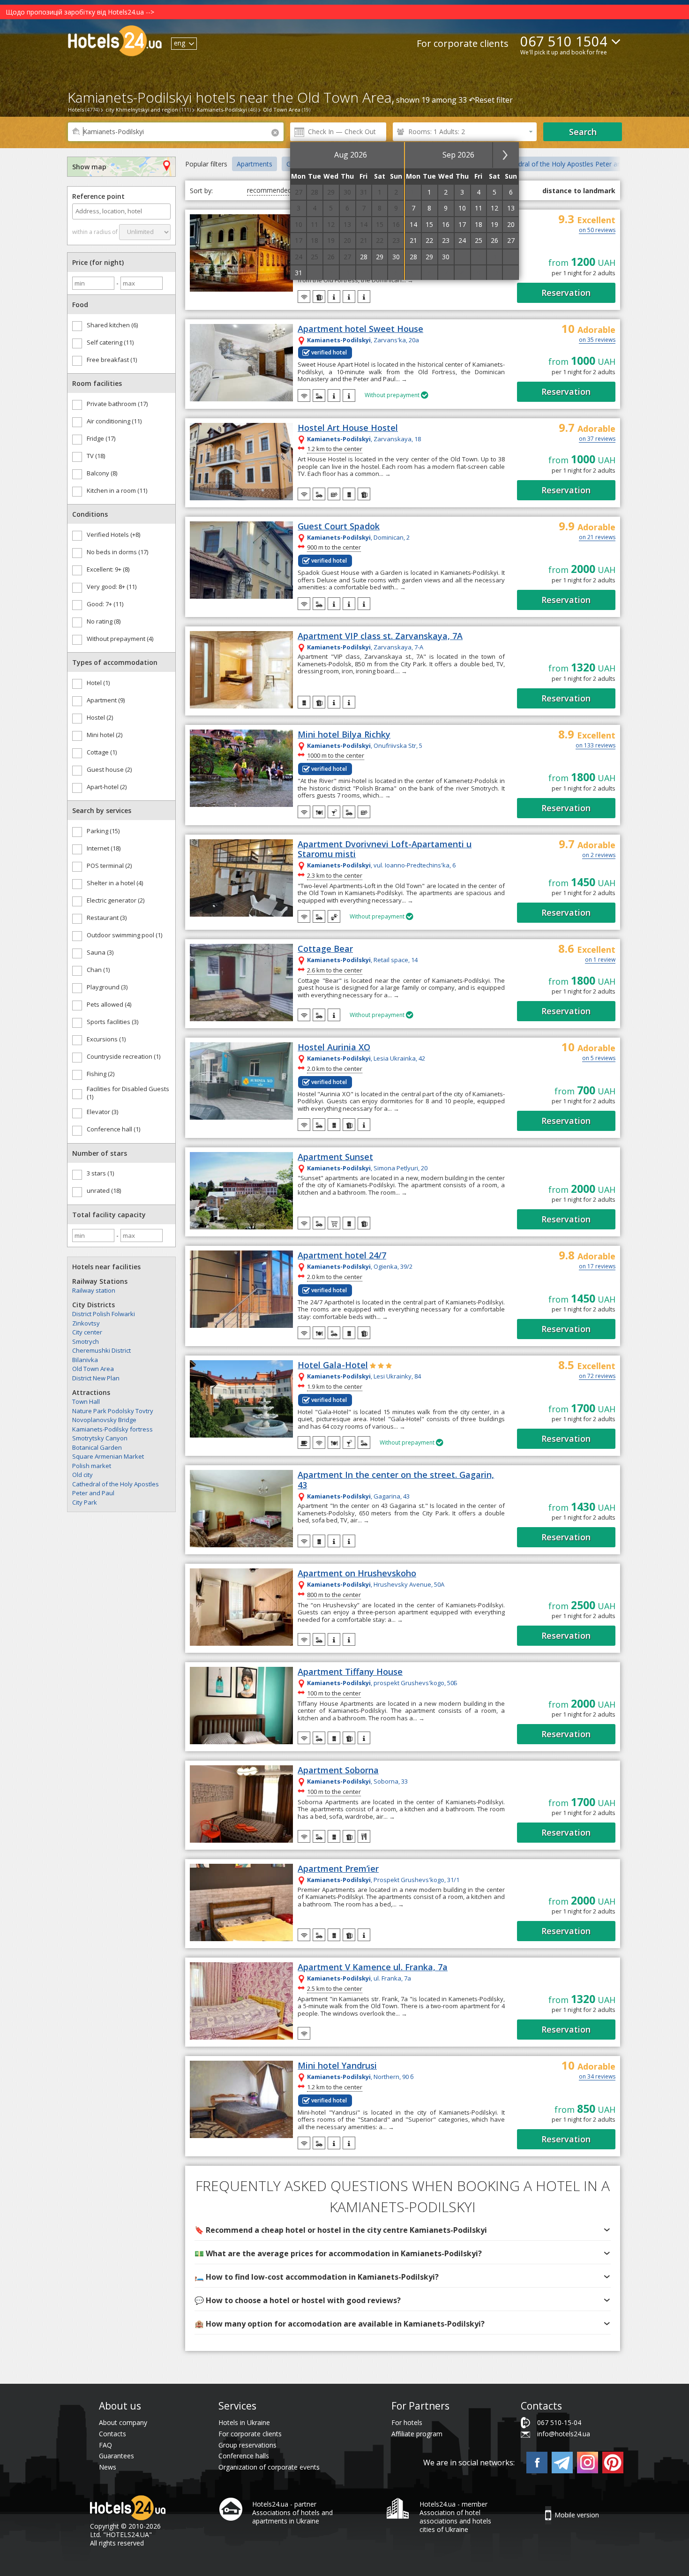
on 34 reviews (597, 2077)
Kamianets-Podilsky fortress (112, 1429)
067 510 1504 (564, 41)
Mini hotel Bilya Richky (344, 735)
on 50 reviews (597, 231)
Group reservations (247, 2445)
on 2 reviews (599, 856)
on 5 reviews (599, 1059)
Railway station (94, 1290)
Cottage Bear (325, 949)
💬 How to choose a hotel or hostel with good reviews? (298, 2300)
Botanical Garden (97, 1447)
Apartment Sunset (335, 1157)
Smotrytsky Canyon (100, 1438)
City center (87, 1332)
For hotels (407, 2422)
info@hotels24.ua (564, 2434)
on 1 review (600, 960)
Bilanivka (85, 1360)
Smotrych (86, 1341)
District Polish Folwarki (104, 1314)
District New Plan (96, 1378)
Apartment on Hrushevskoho (357, 1574)
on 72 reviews (597, 1377)
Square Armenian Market (108, 1456)
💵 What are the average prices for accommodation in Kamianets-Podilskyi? (338, 2253)
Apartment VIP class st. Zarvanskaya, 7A (380, 636)
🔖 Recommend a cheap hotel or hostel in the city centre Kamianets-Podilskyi (341, 2230)
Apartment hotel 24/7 (342, 1256)
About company (123, 2422)
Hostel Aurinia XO (334, 1047)
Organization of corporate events (269, 2467)
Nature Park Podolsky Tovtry (113, 1411)
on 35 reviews (597, 340)
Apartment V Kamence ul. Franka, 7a (373, 1967)
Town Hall (86, 1401)
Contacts (112, 2434)
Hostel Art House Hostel (348, 428)
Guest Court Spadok (339, 527)
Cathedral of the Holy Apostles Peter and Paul (570, 164)
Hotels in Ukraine (244, 2422)
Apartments (255, 164)
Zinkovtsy (86, 1323)
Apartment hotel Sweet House (360, 329)
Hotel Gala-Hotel (333, 1365)
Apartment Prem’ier (338, 1869)
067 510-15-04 (559, 2422)
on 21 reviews (597, 538)
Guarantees (116, 2456)
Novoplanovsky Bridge (104, 1420)
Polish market (92, 1466)
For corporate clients (463, 43)
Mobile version (577, 2515)
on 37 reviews (597, 439)
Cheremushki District (101, 1350)
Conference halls (244, 2456)
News (108, 2467)
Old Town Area (93, 1369)
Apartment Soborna (338, 1770)
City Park (85, 1502)
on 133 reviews (595, 746)
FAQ (105, 2445)
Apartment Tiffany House (350, 1672)
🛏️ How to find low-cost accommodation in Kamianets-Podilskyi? (317, 2277)
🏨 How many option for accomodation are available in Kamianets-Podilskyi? (340, 2324)
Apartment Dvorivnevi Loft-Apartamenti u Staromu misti (385, 849)
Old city (82, 1475)
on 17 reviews (597, 1267)
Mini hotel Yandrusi (337, 2066)
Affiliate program (417, 2434)
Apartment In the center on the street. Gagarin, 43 (396, 1480)
